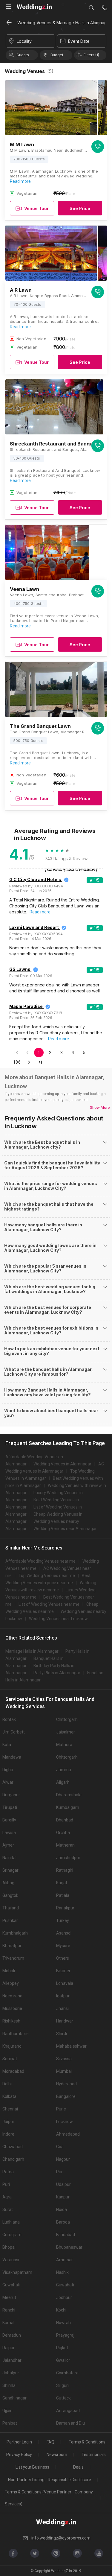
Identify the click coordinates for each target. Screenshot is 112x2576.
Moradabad (13, 2071)
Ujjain (7, 2411)
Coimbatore (67, 2373)
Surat (8, 2209)
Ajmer (8, 1845)
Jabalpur (11, 2373)
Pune (61, 2109)
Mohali (9, 1971)
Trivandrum (13, 1958)
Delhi (7, 2084)
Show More (100, 1107)
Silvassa (64, 2059)
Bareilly (9, 1820)
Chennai (10, 2109)
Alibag (8, 1883)
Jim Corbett (14, 1732)
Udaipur (63, 2184)
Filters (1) (91, 55)
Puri (60, 2172)
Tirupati (10, 1807)
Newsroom (57, 2455)
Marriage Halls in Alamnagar (32, 1651)
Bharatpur (12, 1946)
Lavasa (9, 1833)
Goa (60, 2147)
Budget (57, 55)
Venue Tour (36, 208)
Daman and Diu (70, 2423)
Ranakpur (65, 1908)
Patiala (63, 1895)
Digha (8, 1770)
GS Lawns (20, 969)
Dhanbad (65, 1820)
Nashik (62, 2272)
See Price (80, 208)
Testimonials (94, 2455)
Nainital (9, 1858)
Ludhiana (11, 2222)
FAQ (50, 2442)
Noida (62, 2209)
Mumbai (64, 2071)
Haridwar (65, 2021)
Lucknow (65, 2122)
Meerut (9, 2297)
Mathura (64, 1745)
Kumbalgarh (68, 1807)
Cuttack (63, 2398)
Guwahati (11, 2285)
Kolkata (9, 2096)
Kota (7, 1745)
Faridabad (66, 2235)
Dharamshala (69, 1795)
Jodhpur (64, 2297)
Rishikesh (11, 2021)
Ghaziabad (13, 2147)
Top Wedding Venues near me (47, 1576)
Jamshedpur (68, 1858)
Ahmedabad (68, 2134)
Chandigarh (13, 2159)
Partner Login (19, 2442)
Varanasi (11, 2260)
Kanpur (63, 2197)
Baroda (63, 2222)
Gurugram (12, 2235)
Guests (23, 55)
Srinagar (10, 1870)
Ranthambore (16, 2034)
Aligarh (63, 1782)
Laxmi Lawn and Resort (34, 927)
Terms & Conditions (87, 2442)
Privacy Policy (19, 2455)
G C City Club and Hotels (35, 879)
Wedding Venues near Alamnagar (65, 1529)
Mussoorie (12, 2008)
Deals (78, 2467)
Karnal (8, 2323)
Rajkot (62, 2348)
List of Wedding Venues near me (49, 1604)
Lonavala (65, 1983)
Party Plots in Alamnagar (57, 1673)
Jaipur (8, 2122)
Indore (8, 2134)
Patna (8, 2172)
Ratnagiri (65, 1870)
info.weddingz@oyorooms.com (61, 2538)
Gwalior (63, 2360)
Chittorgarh (67, 1719)
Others (63, 1958)
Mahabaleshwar (71, 2046)
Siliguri (62, 2385)
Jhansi (62, 2008)
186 (17, 1062)
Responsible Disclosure (69, 2480)
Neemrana (12, 1996)
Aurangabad (68, 2411)
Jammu (64, 1770)
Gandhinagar (14, 2398)
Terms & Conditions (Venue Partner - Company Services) (49, 2498)
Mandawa (12, 1757)
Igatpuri (63, 1996)
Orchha (63, 1833)
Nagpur (63, 2159)
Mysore (63, 1946)
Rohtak (9, 1719)
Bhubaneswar (69, 2247)
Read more (20, 181)
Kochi (61, 2310)
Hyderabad (66, 2084)
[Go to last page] (40, 1062)
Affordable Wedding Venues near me (40, 1561)
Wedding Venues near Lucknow (58, 1619)
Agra (7, 2197)
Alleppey (11, 1983)
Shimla (9, 2385)
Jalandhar (12, 2360)
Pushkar (10, 1920)
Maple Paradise (26, 1006)
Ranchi (9, 2310)
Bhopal (9, 2247)
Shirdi (62, 2034)
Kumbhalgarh (15, 1933)
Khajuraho (12, 2046)
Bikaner (63, 1971)
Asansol (64, 1933)
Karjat (62, 1883)
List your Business (32, 2467)
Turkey (63, 1920)
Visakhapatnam (17, 2272)
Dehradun (12, 2335)
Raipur (9, 2348)
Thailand (11, 1908)
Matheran (65, 1845)
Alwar (8, 1782)
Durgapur (11, 1795)
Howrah (63, 2323)
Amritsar (65, 2260)
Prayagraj (65, 2335)
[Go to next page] (29, 1062)
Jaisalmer (66, 1732)
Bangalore (66, 2096)
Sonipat (10, 2059)
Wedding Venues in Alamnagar (62, 1464)
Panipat (10, 2423)
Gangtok (10, 1895)
